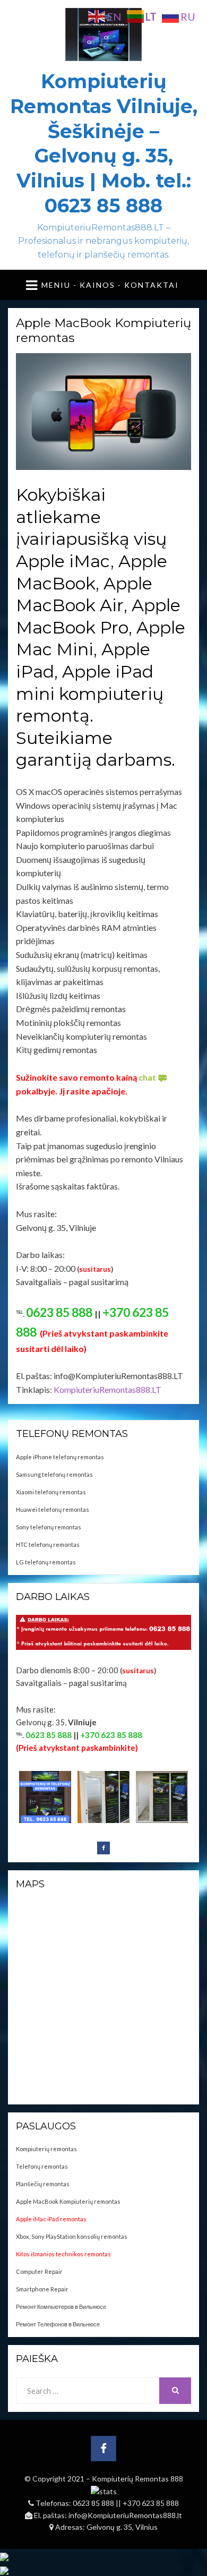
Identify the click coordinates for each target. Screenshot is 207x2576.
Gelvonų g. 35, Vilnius (122, 2527)
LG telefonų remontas (46, 1562)
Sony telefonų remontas (49, 1527)
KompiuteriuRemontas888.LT (107, 1389)
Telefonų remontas (42, 2166)
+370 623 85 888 (151, 2503)
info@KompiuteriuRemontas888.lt (125, 2515)
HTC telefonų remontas (48, 1544)
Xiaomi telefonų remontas (51, 1492)
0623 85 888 (94, 2503)
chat (147, 1077)
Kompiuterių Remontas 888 (137, 2479)
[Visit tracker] (4, 2556)
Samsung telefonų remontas (54, 1474)
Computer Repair (39, 2271)
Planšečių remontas (43, 2184)
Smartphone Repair (42, 2289)
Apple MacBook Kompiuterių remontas (68, 2201)
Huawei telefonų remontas (53, 1509)
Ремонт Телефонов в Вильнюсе (58, 2324)
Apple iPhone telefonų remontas (60, 1457)
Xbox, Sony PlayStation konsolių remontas (72, 2236)
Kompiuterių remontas (46, 2149)
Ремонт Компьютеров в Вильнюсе (61, 2307)
